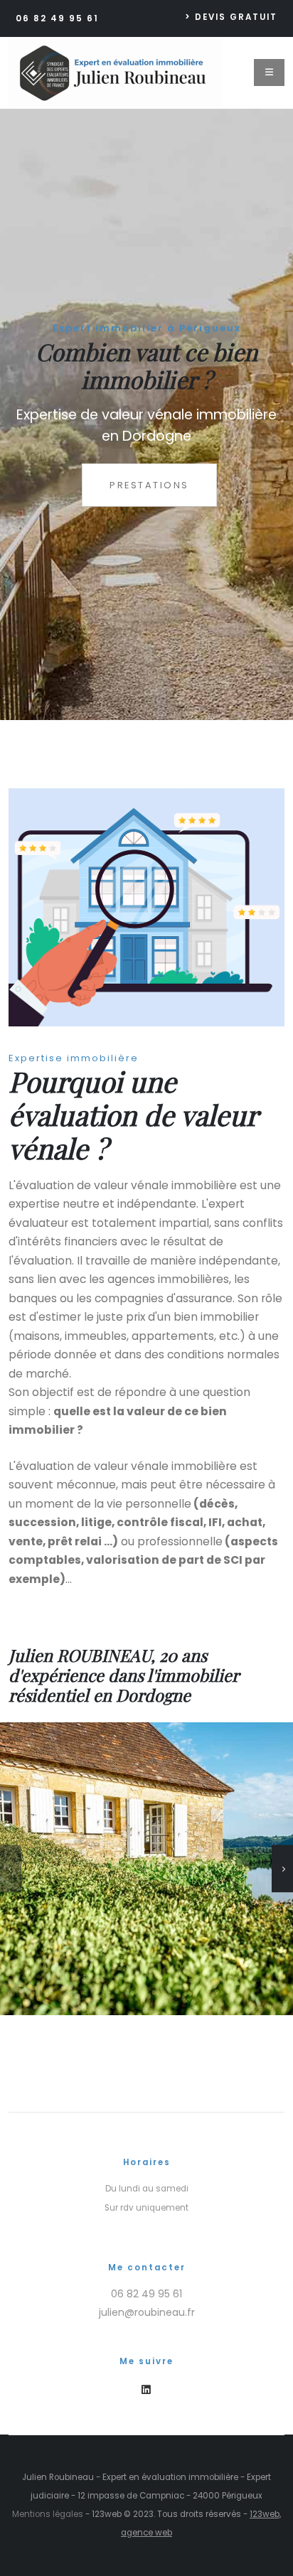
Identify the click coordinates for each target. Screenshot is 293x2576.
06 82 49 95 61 (57, 18)
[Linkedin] (146, 2390)
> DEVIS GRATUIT (231, 17)
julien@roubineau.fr (147, 2312)
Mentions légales (48, 2514)
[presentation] (37, 414)
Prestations (149, 485)
